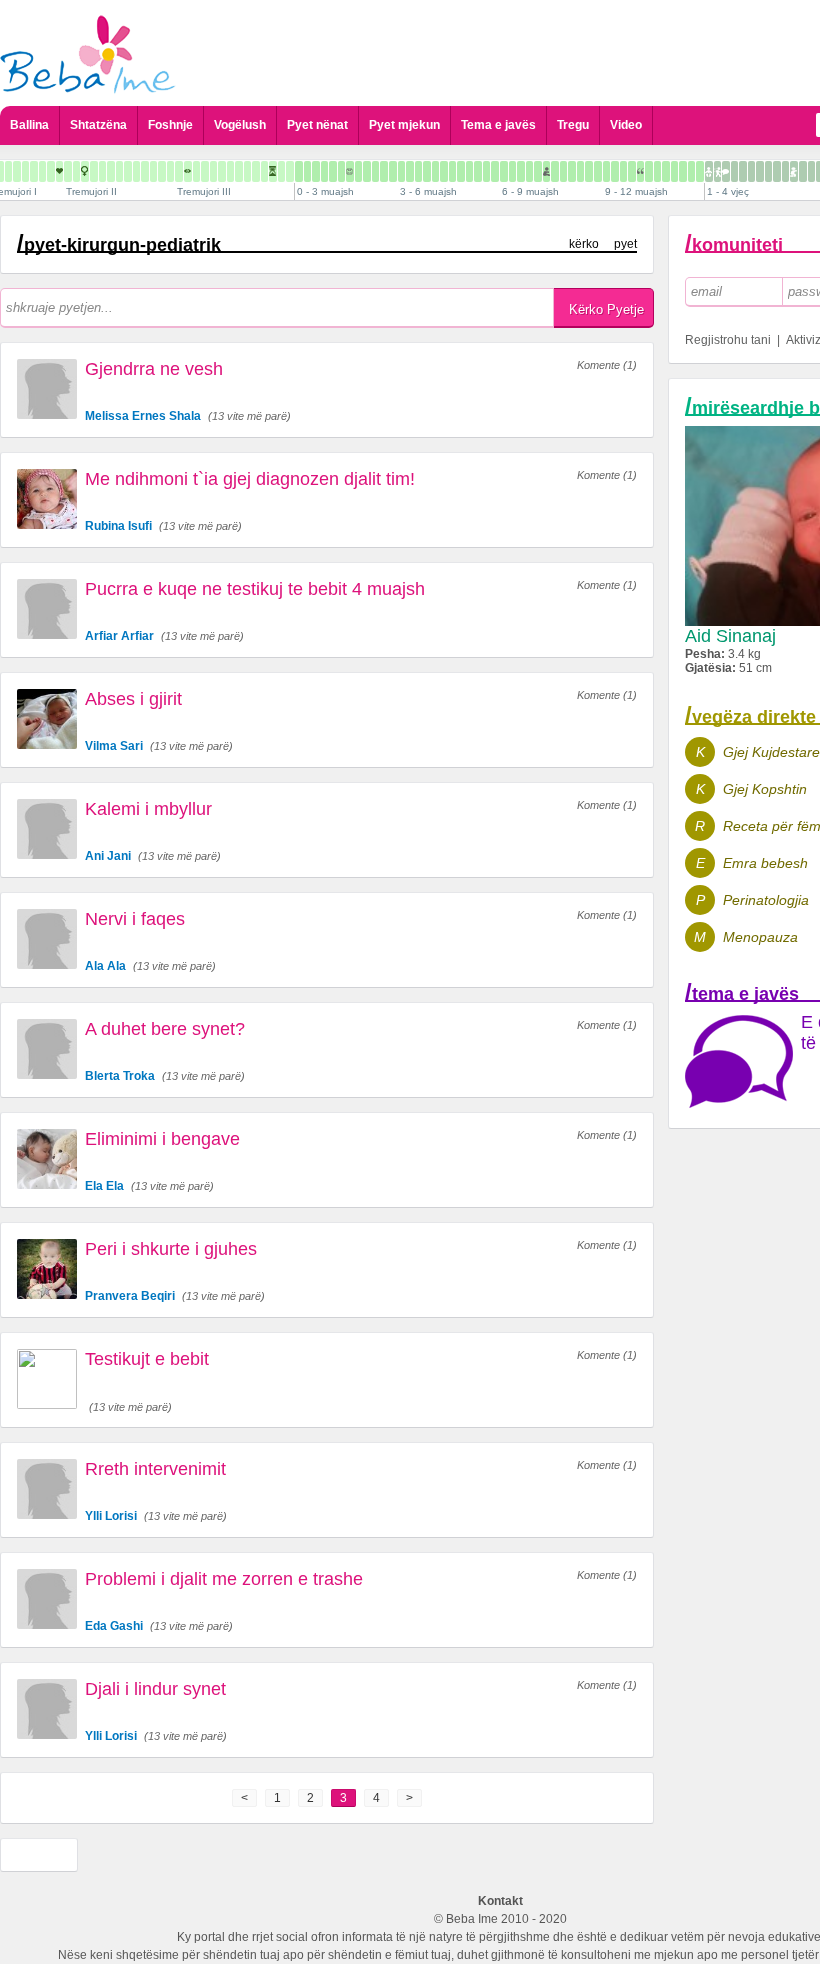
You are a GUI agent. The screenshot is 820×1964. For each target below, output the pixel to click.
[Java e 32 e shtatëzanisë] (230, 171)
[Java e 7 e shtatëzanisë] (17, 171)
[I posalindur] (299, 171)
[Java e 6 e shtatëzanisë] (8, 171)
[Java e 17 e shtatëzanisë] (102, 171)
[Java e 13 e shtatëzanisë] (68, 171)
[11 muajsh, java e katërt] (700, 171)
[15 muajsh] (734, 171)
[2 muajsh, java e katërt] (393, 171)
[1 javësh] (307, 171)
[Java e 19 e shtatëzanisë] (119, 171)
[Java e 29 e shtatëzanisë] (205, 171)
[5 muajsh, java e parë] (469, 171)
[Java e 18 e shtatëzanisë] (111, 171)
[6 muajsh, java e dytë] (512, 171)
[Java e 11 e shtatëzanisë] (51, 171)
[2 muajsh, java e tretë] (384, 171)
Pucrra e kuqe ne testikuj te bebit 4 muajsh (255, 589)
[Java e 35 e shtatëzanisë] (256, 171)
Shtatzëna (98, 125)
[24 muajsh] (811, 171)
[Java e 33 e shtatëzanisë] (239, 171)
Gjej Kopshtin (765, 789)
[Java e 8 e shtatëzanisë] (25, 171)
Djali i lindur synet (155, 1689)
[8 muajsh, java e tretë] (589, 171)
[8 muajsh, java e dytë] (580, 171)
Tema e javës (498, 125)
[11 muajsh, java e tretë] (691, 171)
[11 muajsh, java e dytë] (683, 171)
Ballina (29, 125)
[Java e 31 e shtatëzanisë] (222, 171)
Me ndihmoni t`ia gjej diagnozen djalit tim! (250, 479)
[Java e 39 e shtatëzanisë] (290, 171)
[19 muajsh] (768, 171)
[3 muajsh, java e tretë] (418, 171)
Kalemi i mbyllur (148, 809)
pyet (625, 244)
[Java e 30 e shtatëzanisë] (213, 171)
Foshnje (170, 125)
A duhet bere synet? (165, 1029)
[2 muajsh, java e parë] (367, 171)
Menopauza (760, 937)
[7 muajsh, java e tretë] (555, 171)
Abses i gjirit (133, 699)
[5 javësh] (341, 171)
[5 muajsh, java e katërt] (495, 171)
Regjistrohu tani (728, 340)
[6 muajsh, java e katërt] (529, 171)
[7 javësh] (358, 171)
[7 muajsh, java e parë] (538, 171)
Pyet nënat (317, 125)
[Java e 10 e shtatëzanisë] (42, 171)
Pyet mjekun (404, 125)
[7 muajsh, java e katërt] (563, 171)
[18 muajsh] (760, 171)
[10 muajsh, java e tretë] (657, 171)
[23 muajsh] (803, 171)
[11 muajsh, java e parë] (674, 171)
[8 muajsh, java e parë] (572, 171)
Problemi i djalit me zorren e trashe (224, 1579)
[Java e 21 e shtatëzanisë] (136, 171)
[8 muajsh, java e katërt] (598, 171)
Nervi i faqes (135, 919)
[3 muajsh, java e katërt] (427, 171)
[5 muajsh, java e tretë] (486, 171)
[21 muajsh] (785, 171)
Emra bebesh (765, 863)
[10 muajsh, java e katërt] (666, 171)
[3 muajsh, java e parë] (401, 171)
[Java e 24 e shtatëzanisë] (162, 171)
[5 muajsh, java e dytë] (478, 171)
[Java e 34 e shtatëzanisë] (247, 171)
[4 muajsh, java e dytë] (444, 171)
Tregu (573, 125)
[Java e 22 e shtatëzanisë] (145, 171)
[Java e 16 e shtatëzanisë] (94, 171)
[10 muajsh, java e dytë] (649, 171)
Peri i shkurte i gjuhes (171, 1249)
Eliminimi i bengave (162, 1139)
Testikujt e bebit (147, 1359)
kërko (584, 244)
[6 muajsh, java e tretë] (521, 171)
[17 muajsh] (751, 171)
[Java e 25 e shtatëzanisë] (170, 171)
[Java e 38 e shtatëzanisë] (281, 171)
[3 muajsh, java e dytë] (410, 171)
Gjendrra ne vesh (154, 369)
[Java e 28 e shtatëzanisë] (196, 171)
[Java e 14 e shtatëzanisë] (76, 171)
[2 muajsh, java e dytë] (375, 171)
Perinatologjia (766, 900)
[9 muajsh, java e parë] (606, 171)
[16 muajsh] (743, 171)
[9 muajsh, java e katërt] (632, 171)
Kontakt (500, 1901)
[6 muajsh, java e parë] (504, 171)
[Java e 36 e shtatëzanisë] (264, 171)
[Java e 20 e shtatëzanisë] (128, 171)
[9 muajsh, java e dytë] (615, 171)
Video (626, 125)
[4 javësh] (333, 171)
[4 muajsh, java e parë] (435, 171)
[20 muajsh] (777, 171)
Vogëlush (240, 125)
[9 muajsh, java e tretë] (623, 171)
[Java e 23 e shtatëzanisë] (153, 171)
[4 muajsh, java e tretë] (452, 171)
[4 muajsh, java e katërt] (461, 171)
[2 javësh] (316, 171)
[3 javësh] (324, 171)
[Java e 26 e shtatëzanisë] (179, 171)
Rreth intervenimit (155, 1469)
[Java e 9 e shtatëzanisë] (34, 171)
